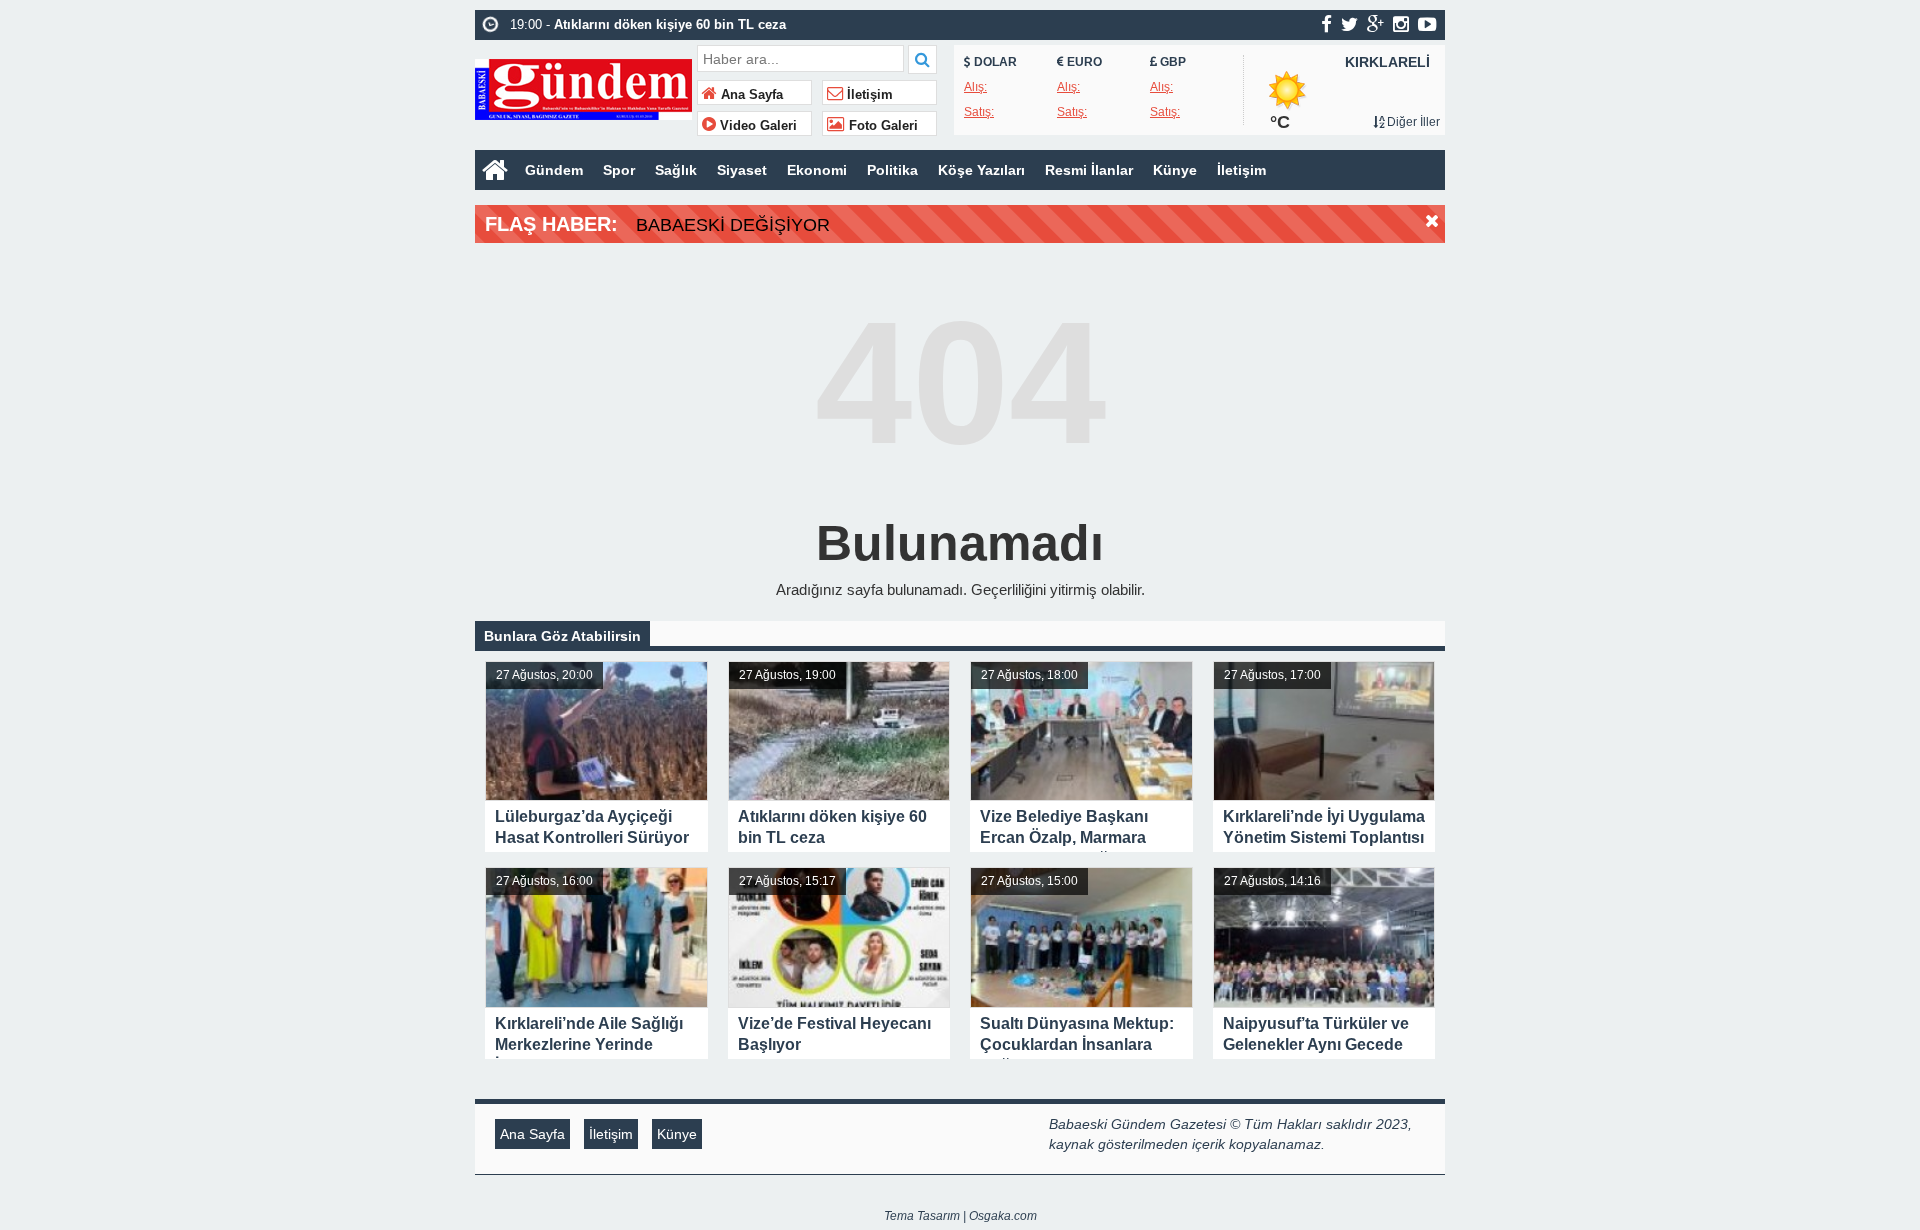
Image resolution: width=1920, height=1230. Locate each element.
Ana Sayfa (750, 95)
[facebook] (1326, 24)
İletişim (868, 95)
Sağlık (676, 170)
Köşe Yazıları (981, 170)
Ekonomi (817, 170)
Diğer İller (1412, 122)
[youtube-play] (1427, 24)
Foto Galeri (881, 126)
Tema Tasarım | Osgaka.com (960, 1216)
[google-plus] (1375, 24)
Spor (619, 170)
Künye (1175, 170)
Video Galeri (756, 126)
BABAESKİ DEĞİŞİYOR (733, 225)
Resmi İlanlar (1089, 170)
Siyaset (742, 170)
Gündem (554, 170)
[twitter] (1349, 24)
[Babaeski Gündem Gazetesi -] (583, 87)
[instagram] (1401, 24)
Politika (892, 170)
